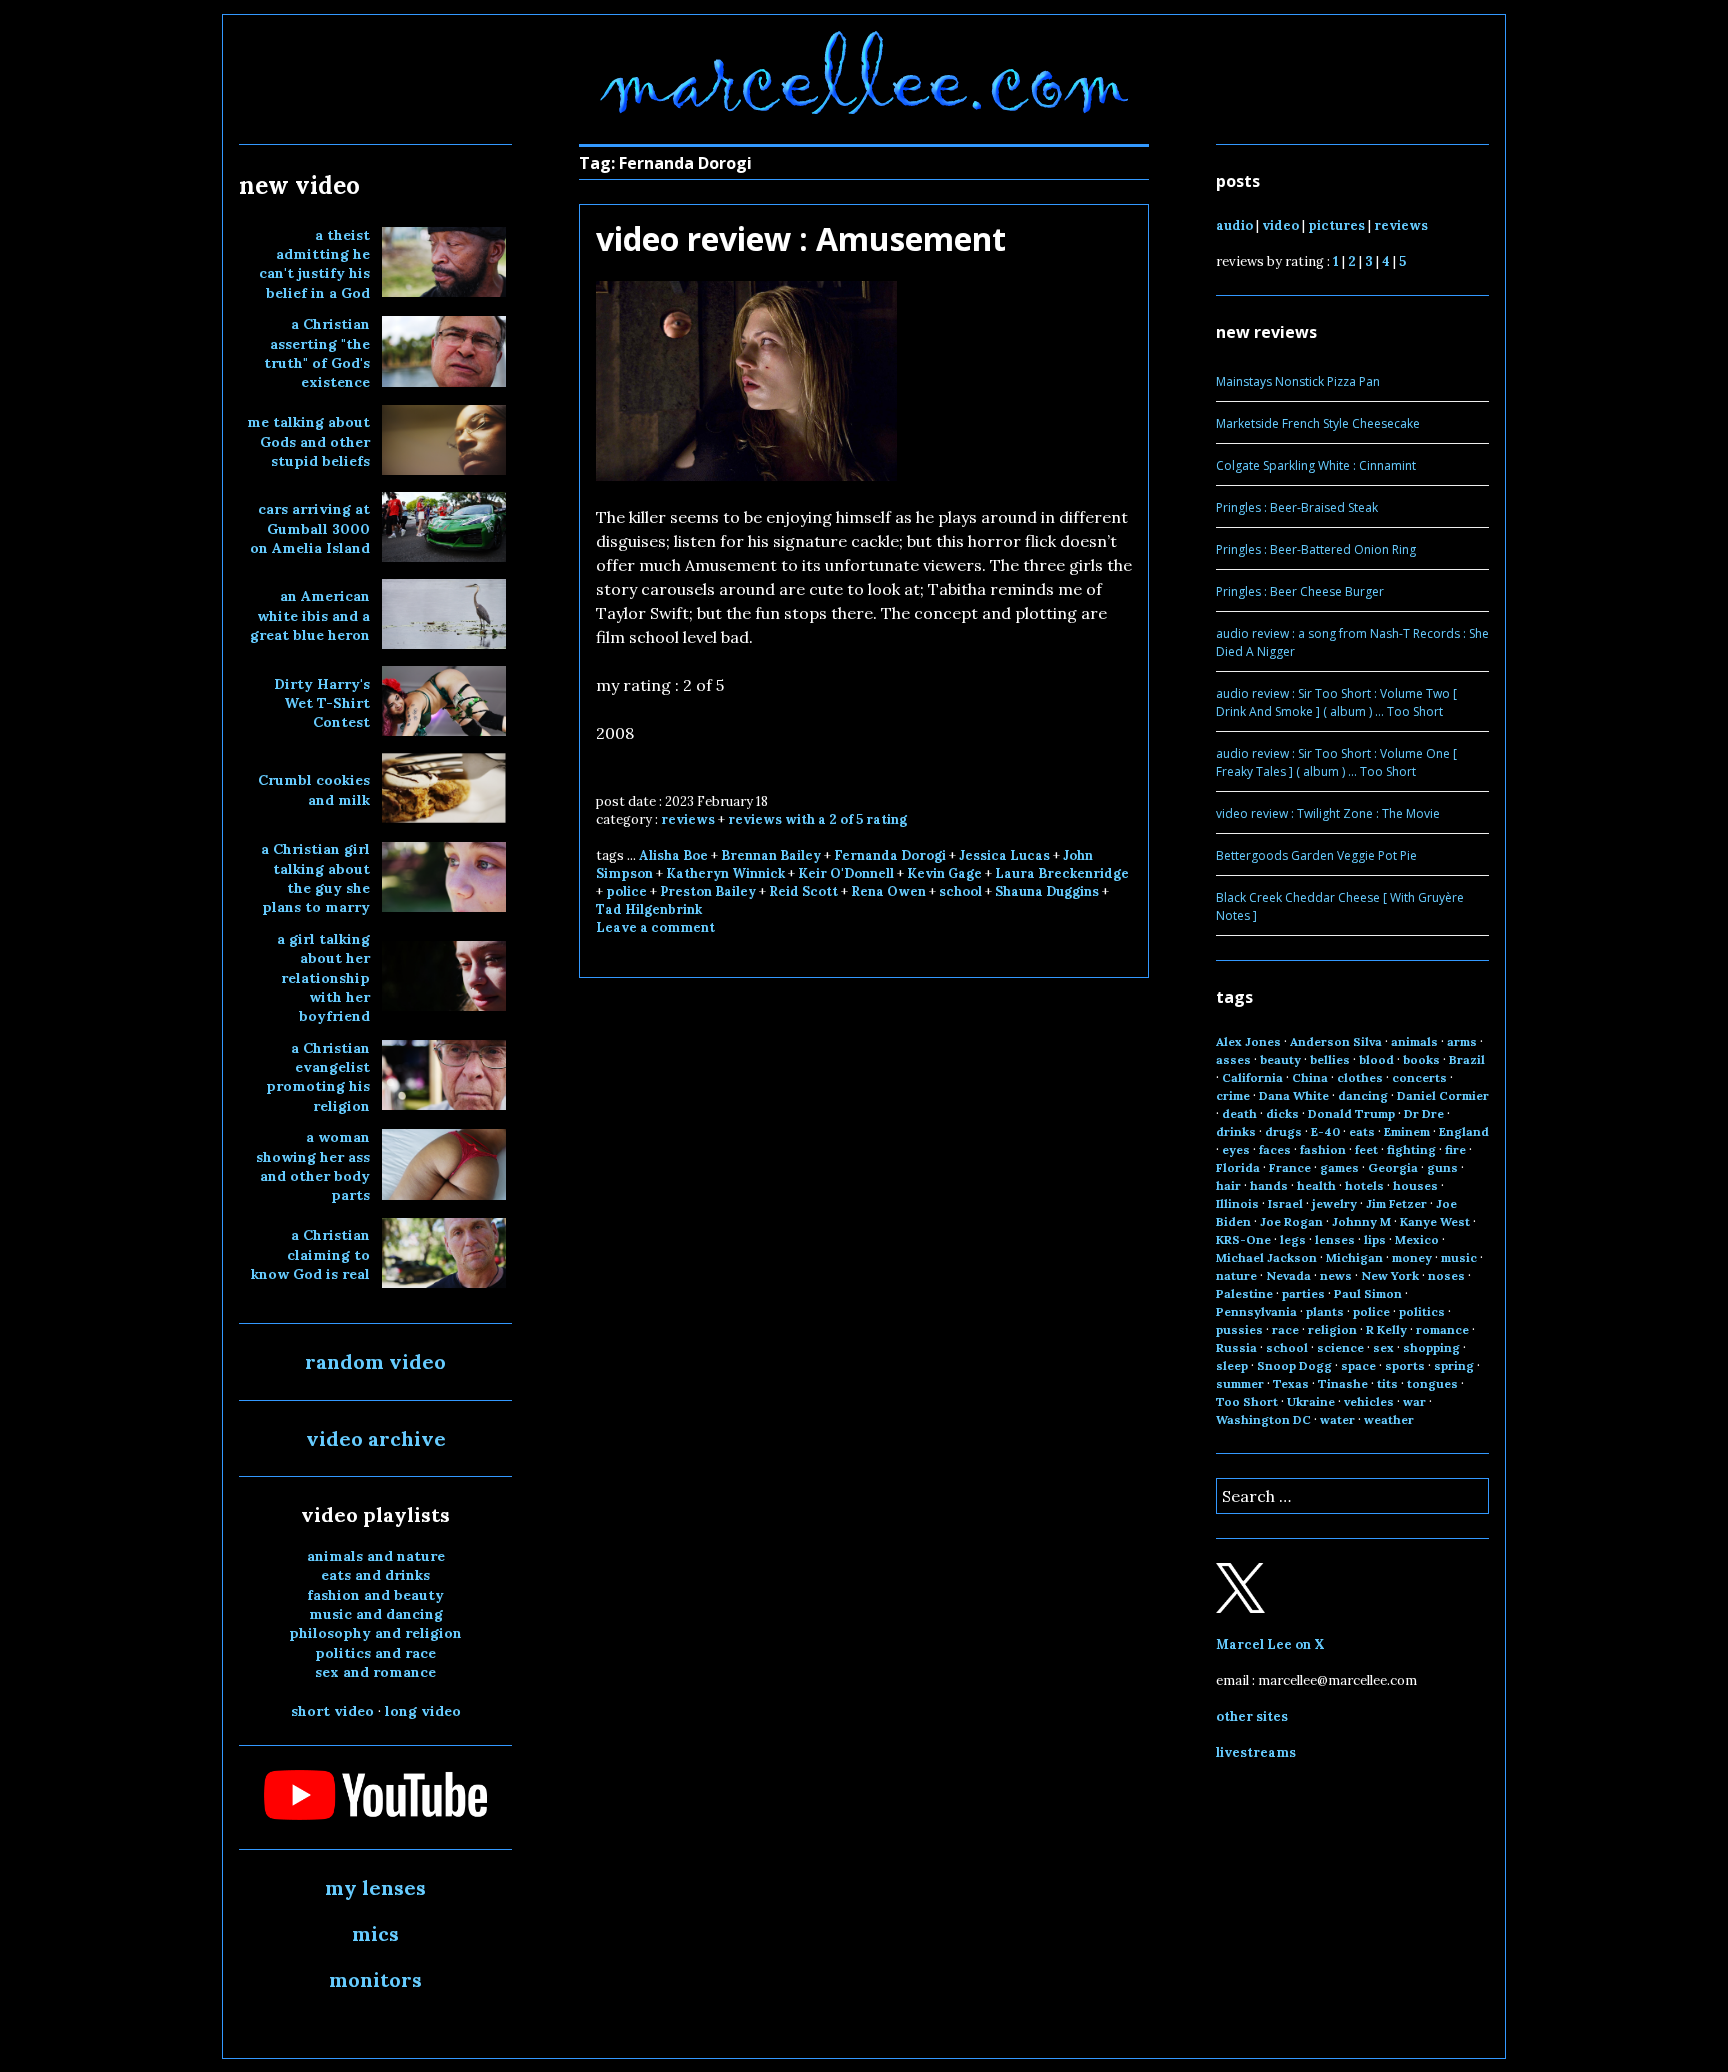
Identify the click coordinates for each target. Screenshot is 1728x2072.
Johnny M (1361, 1221)
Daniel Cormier (1443, 1095)
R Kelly (1386, 1329)
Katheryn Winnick (725, 873)
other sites (1252, 1716)
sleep (1232, 1365)
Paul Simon (1368, 1293)
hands (1269, 1185)
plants (1325, 1311)
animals (1414, 1041)
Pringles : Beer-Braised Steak (1297, 507)
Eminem (1407, 1131)
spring (1454, 1365)
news (1336, 1275)
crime (1233, 1095)
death (1239, 1113)
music (1459, 1257)
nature (1236, 1275)
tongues (1432, 1383)
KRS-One (1243, 1239)
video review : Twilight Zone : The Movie (1328, 813)
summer (1240, 1383)
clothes (1360, 1077)
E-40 (1325, 1131)
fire (1455, 1149)
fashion (1323, 1149)
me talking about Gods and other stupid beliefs (308, 441)
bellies (1330, 1059)
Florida (1238, 1167)
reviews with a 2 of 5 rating (817, 819)
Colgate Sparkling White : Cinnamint (1316, 465)
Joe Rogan (1291, 1221)
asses (1233, 1059)
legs (1293, 1239)
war (1414, 1401)
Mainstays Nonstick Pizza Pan (1298, 381)
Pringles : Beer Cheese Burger (1300, 591)
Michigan (1354, 1257)
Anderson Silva (1336, 1041)
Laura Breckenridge (1062, 873)
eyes (1236, 1149)
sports (1405, 1365)
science (1340, 1347)
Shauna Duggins (1047, 891)
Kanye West (1435, 1221)
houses (1415, 1185)
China (1310, 1077)
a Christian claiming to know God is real (310, 1254)
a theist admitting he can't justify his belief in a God (314, 264)
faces (1275, 1149)
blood (1376, 1059)
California (1252, 1077)
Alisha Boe (673, 855)
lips (1375, 1239)
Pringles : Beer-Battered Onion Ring (1316, 549)
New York (1390, 1275)
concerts (1419, 1077)
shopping (1431, 1347)
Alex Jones (1248, 1041)
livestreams (1256, 1752)
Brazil (1467, 1059)
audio (1234, 225)
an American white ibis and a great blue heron (310, 615)
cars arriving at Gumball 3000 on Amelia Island (310, 528)
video (1280, 225)
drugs (1283, 1131)
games (1339, 1167)
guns (1442, 1167)
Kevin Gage (944, 873)
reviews (688, 819)
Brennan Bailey (771, 855)
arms (1462, 1041)
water (1337, 1419)
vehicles (1369, 1401)
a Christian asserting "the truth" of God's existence (317, 353)
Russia (1236, 1347)
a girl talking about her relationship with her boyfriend (323, 978)
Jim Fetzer (1396, 1203)
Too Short (1247, 1401)
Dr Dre (1424, 1113)
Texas (1291, 1383)
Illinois (1237, 1203)
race (1285, 1329)
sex (1383, 1347)
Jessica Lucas (1004, 855)
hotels (1364, 1185)
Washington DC (1263, 1419)
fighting (1411, 1149)
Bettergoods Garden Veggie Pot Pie (1316, 855)
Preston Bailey (708, 891)
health (1316, 1185)
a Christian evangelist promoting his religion (318, 1077)
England (1464, 1131)
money (1412, 1257)
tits (1387, 1383)
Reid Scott (803, 891)
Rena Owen (888, 891)
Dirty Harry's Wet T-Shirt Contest (322, 703)
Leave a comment (655, 927)
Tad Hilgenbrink (649, 909)
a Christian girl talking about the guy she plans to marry (315, 878)
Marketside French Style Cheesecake (1318, 423)
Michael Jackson (1266, 1257)
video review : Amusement (801, 238)
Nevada (1288, 1275)
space (1358, 1365)
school (960, 891)
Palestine (1244, 1293)
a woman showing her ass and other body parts (313, 1166)
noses (1446, 1275)
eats (1362, 1131)
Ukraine (1311, 1401)
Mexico (1417, 1239)
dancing (1363, 1095)
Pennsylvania (1256, 1311)
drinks (1236, 1131)
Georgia (1393, 1167)
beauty (1280, 1059)
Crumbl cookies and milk (314, 789)
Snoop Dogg (1294, 1365)
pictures (1336, 225)
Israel (1285, 1203)
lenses (1335, 1239)
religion (1332, 1329)
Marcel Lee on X (1270, 1644)
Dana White (1294, 1095)
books (1421, 1059)
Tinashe (1343, 1383)
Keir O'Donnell (846, 873)
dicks (1282, 1113)
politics (1422, 1311)
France (1290, 1167)
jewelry (1334, 1203)
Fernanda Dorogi (890, 855)
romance (1442, 1329)
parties (1303, 1293)
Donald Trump (1351, 1113)
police (626, 891)
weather (1389, 1419)
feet (1366, 1149)
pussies (1239, 1329)
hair (1228, 1185)
